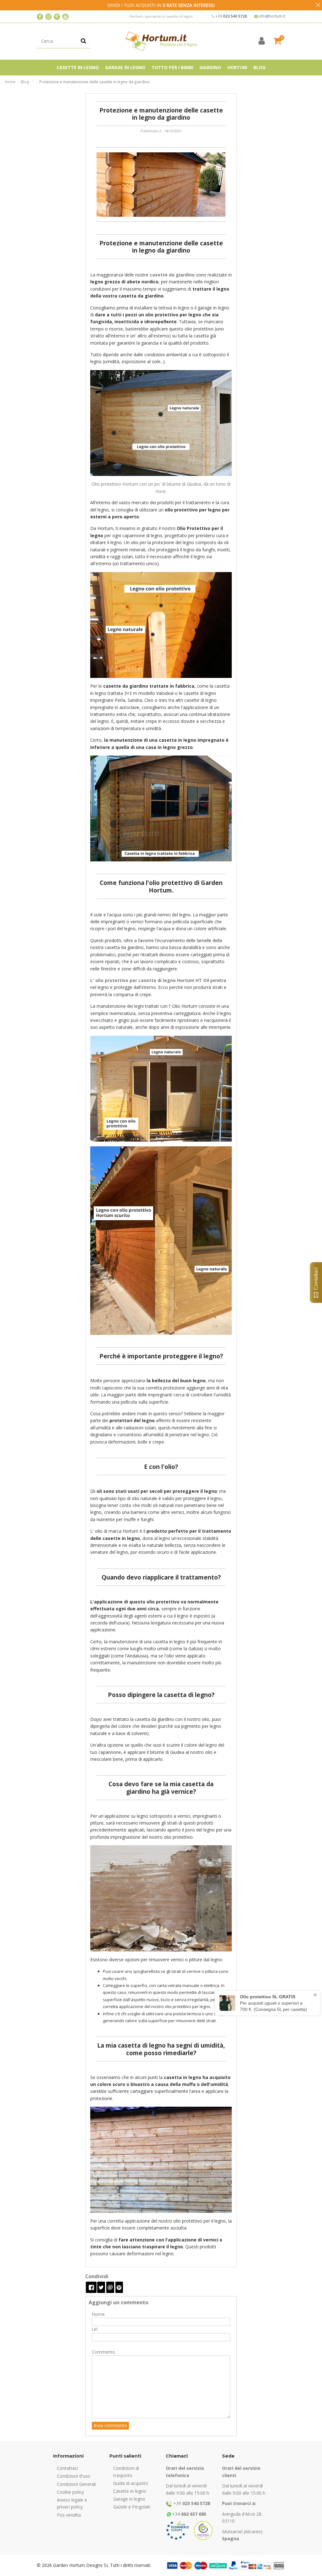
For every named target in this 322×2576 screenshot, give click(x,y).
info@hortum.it (272, 16)
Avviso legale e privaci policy (72, 2503)
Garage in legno (129, 2499)
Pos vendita (69, 2515)
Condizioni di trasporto (126, 2472)
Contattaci (67, 2468)
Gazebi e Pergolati (132, 2507)
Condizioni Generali (76, 2484)
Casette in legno (130, 2491)
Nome (98, 2314)
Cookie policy (70, 2492)
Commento (103, 2352)
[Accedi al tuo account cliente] (262, 41)
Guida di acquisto (131, 2483)
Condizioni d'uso (74, 2476)
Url (95, 2329)
